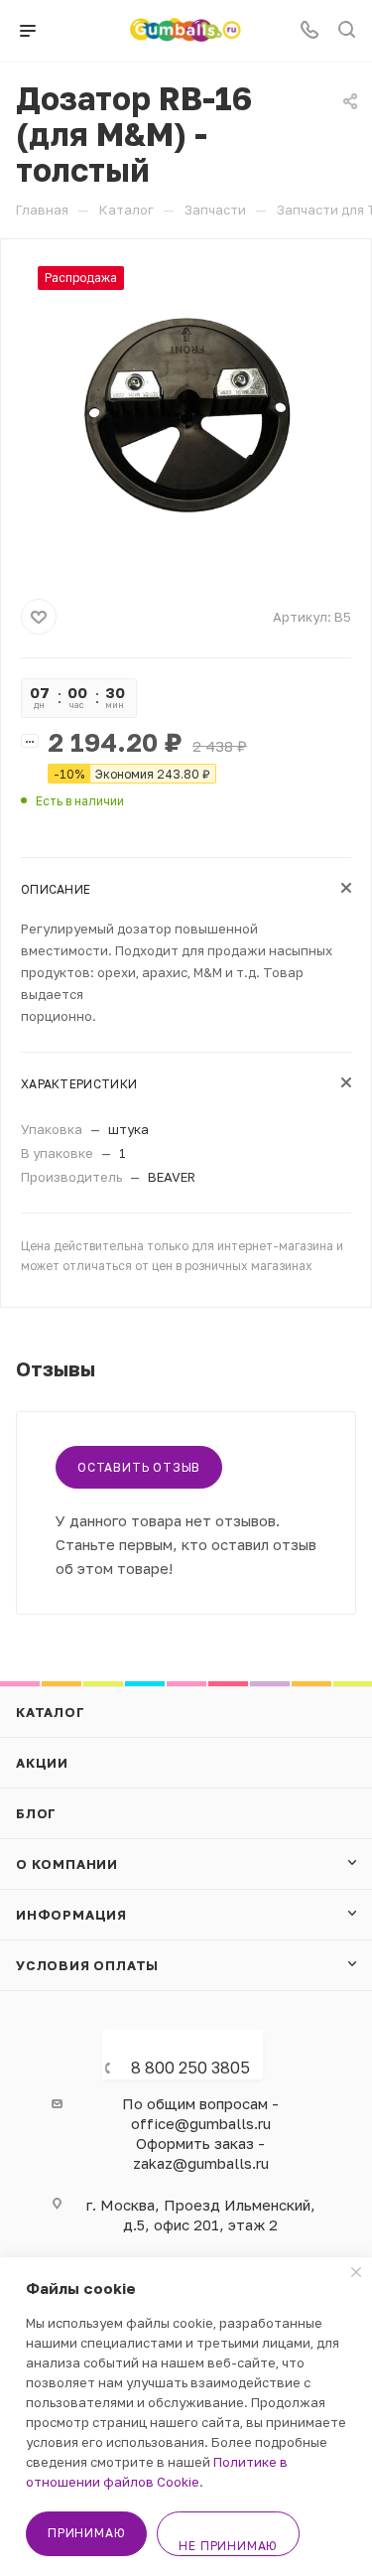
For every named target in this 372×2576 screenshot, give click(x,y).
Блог (36, 1813)
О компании (67, 1864)
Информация (71, 1915)
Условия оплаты (87, 1965)
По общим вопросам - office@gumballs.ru (200, 2113)
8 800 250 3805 (190, 2068)
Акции (42, 1763)
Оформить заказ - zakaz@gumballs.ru (201, 2153)
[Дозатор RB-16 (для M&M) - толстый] (186, 415)
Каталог (51, 1712)
